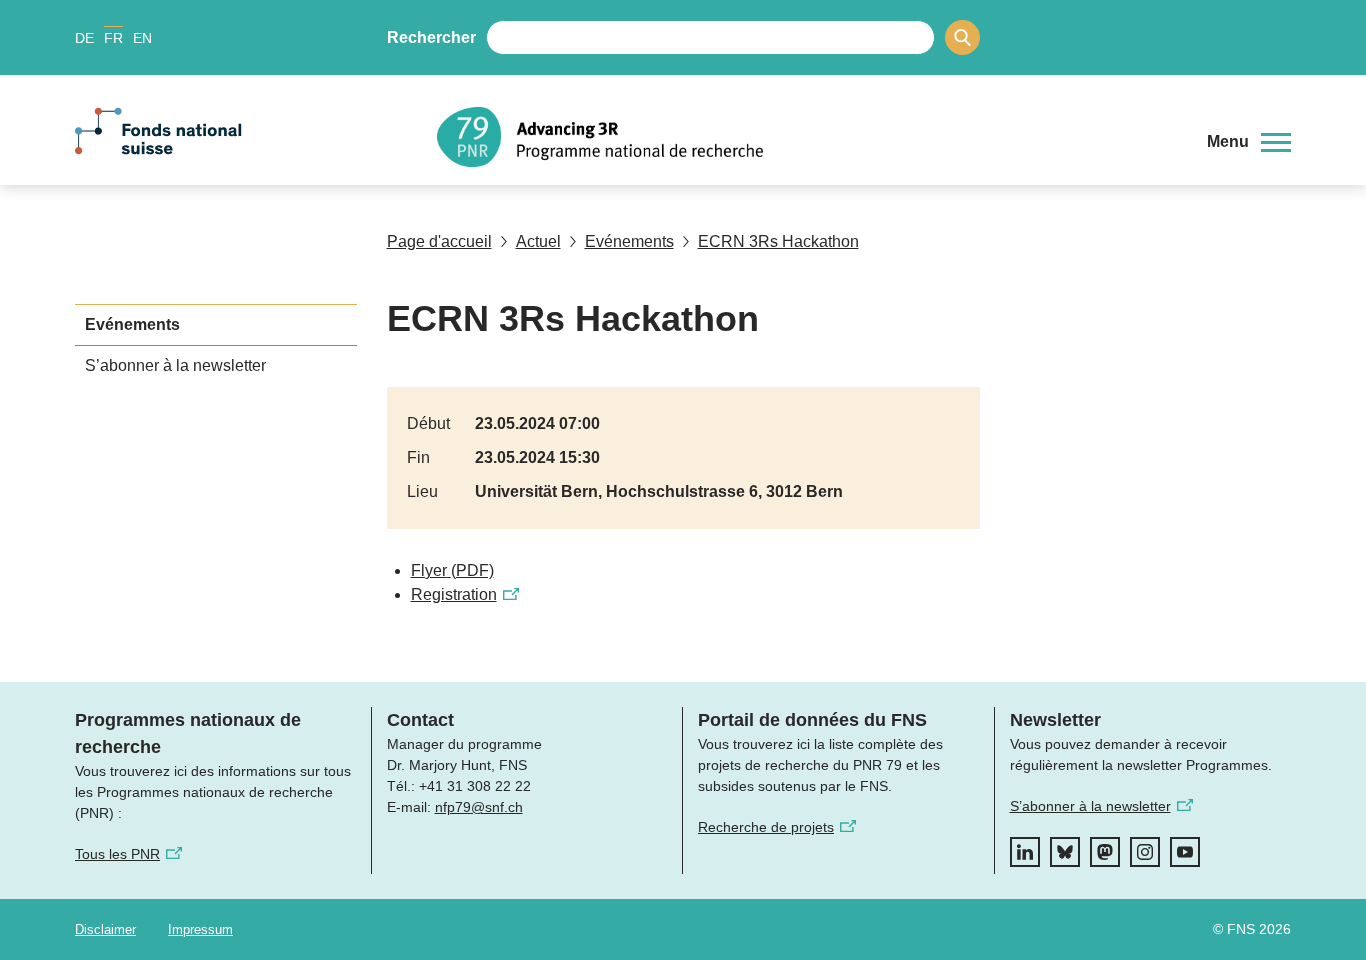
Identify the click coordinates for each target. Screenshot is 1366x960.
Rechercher (431, 37)
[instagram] (1145, 852)
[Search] (962, 37)
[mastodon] (1105, 852)
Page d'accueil (439, 241)
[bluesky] (1065, 852)
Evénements (629, 241)
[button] (1249, 142)
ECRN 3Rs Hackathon (778, 241)
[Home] (807, 137)
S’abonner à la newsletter (175, 365)
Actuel (538, 241)
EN (142, 38)
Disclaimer (105, 929)
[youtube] (1185, 852)
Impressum (200, 929)
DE (84, 38)
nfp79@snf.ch (479, 807)
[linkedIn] (1025, 852)
